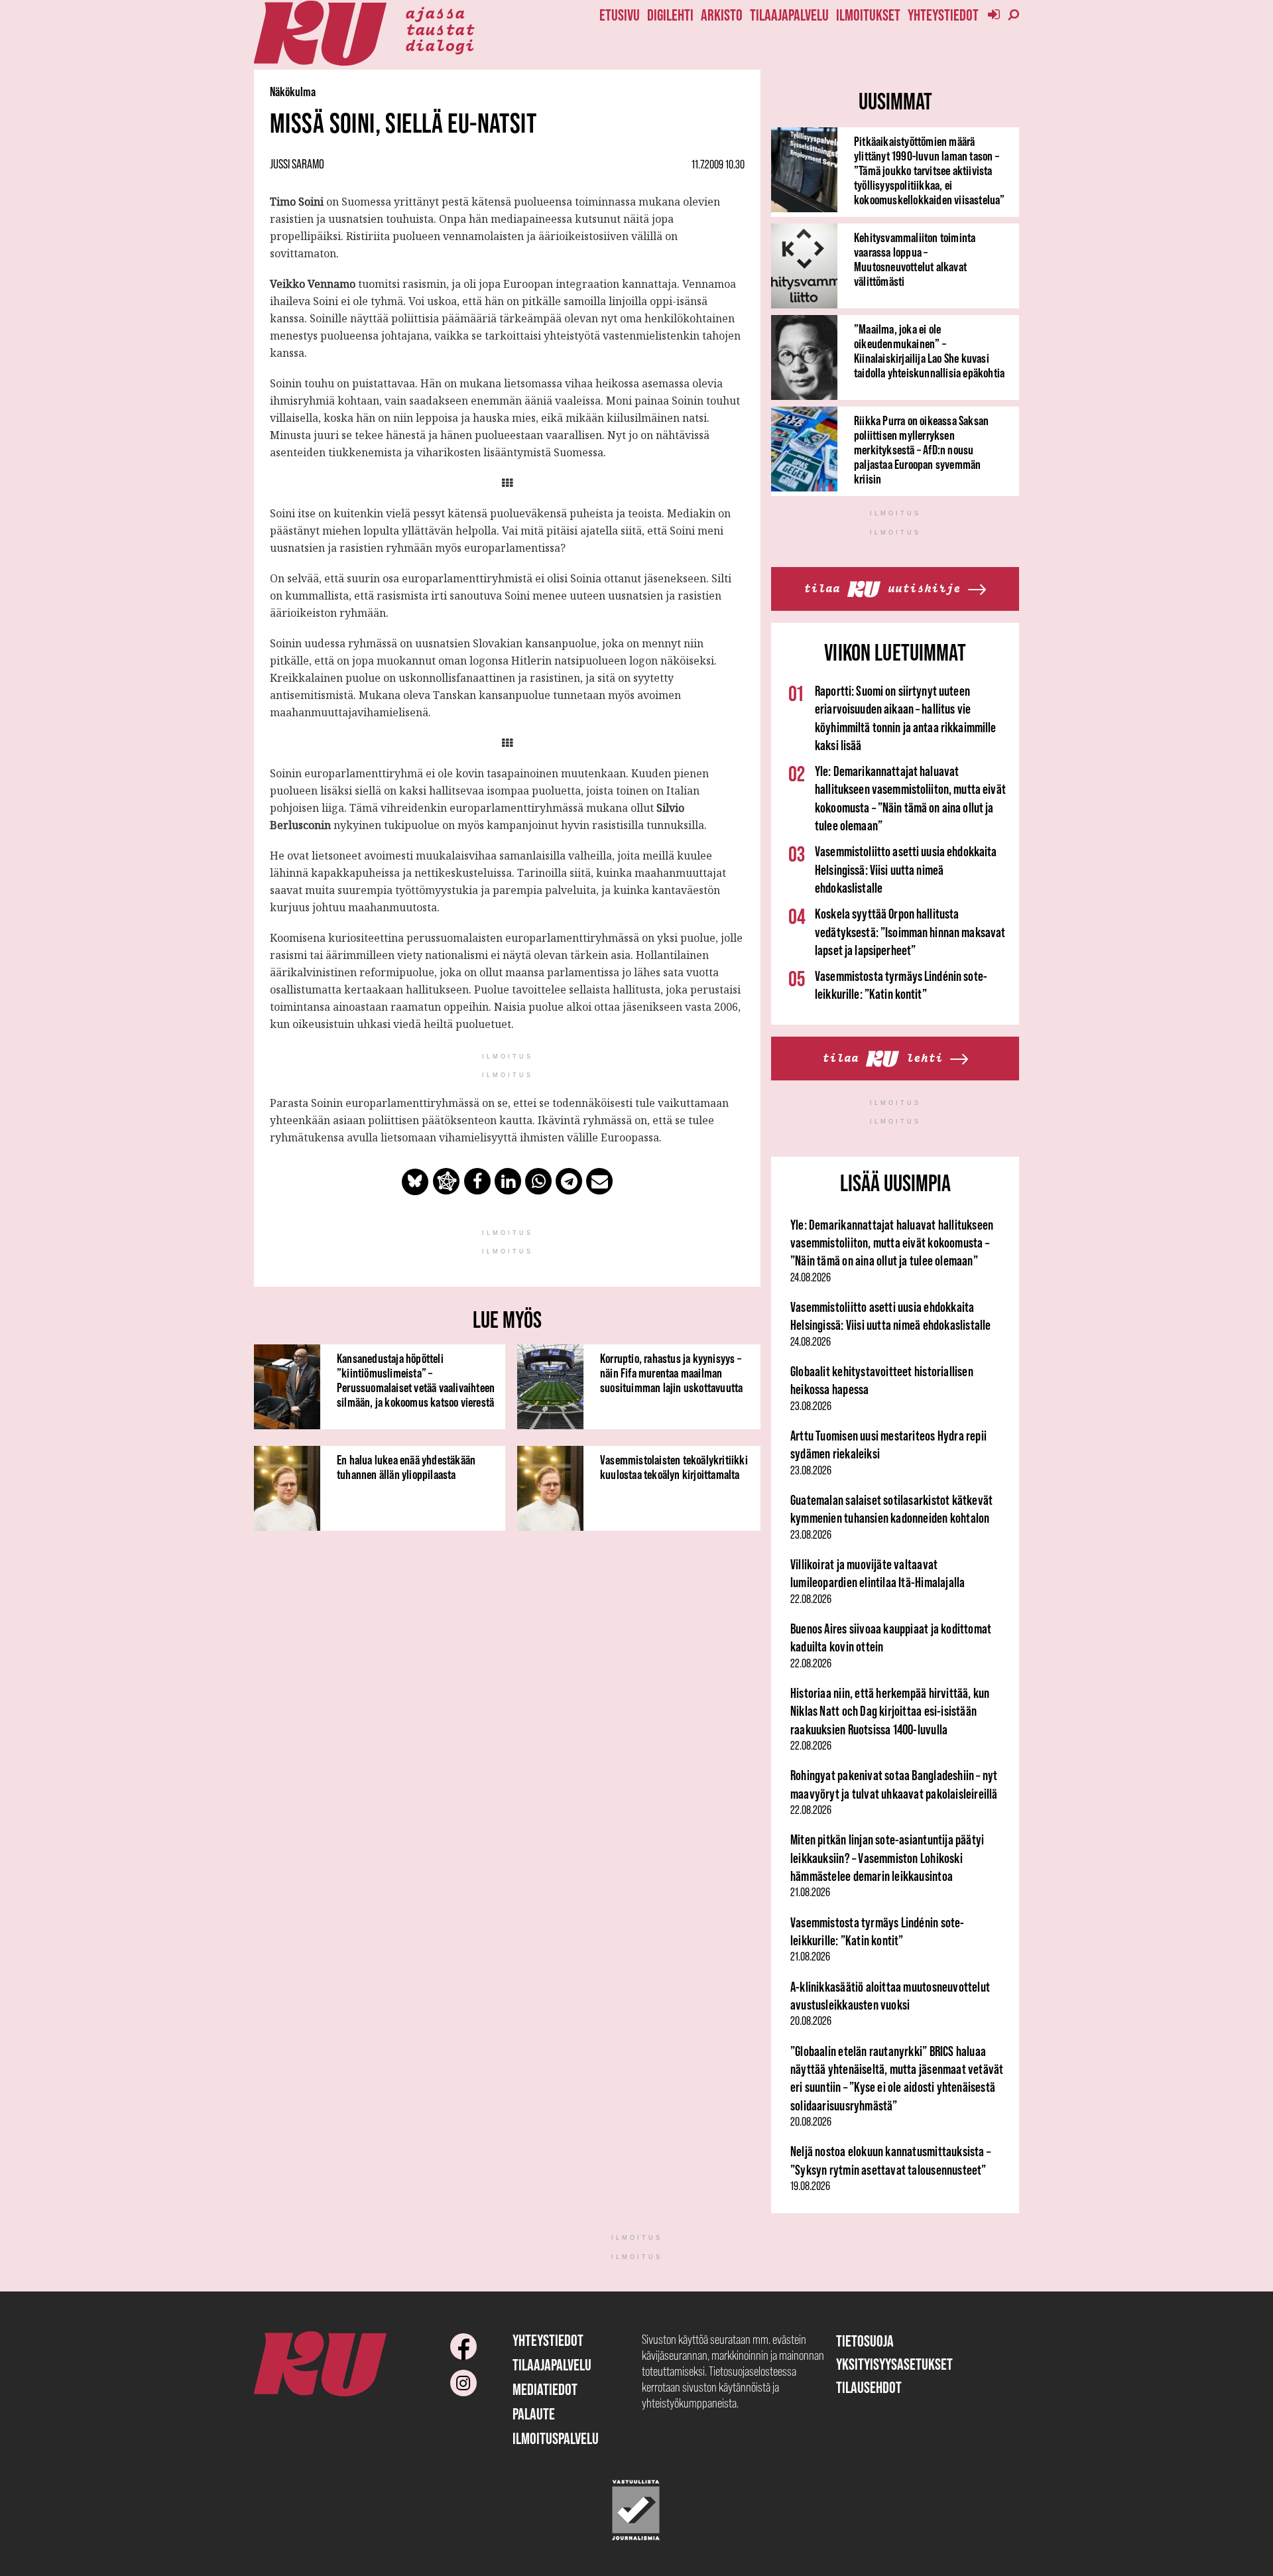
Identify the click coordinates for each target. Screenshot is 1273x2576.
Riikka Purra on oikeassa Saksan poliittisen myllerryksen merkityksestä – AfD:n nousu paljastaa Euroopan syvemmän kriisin (921, 450)
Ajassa (435, 12)
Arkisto (722, 15)
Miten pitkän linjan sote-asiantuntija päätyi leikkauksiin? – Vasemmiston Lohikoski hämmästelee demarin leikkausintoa (887, 1858)
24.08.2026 (811, 1277)
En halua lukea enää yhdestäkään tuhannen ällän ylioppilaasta (406, 1467)
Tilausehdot (869, 2387)
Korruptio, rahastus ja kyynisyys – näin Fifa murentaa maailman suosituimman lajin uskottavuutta (671, 1373)
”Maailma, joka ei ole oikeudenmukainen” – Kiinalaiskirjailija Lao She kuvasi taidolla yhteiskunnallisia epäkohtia (929, 351)
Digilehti (670, 15)
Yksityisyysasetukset (894, 2364)
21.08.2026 (810, 1892)
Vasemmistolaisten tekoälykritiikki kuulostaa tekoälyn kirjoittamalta (674, 1467)
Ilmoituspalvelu (556, 2438)
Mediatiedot (545, 2389)
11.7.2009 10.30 (718, 164)
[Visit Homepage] (320, 33)
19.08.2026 (810, 2186)
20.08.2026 (811, 2021)
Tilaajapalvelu (789, 15)
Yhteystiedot (943, 15)
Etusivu (620, 15)
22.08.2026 (811, 1599)
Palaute (534, 2414)
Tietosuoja (865, 2341)
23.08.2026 (811, 1406)
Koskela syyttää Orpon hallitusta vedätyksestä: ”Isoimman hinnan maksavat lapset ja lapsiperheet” (910, 932)
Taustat (440, 29)
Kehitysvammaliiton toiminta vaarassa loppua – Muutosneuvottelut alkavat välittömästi (915, 259)
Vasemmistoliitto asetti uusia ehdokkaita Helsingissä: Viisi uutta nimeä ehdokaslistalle (906, 869)
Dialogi (440, 44)
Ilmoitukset (868, 15)
